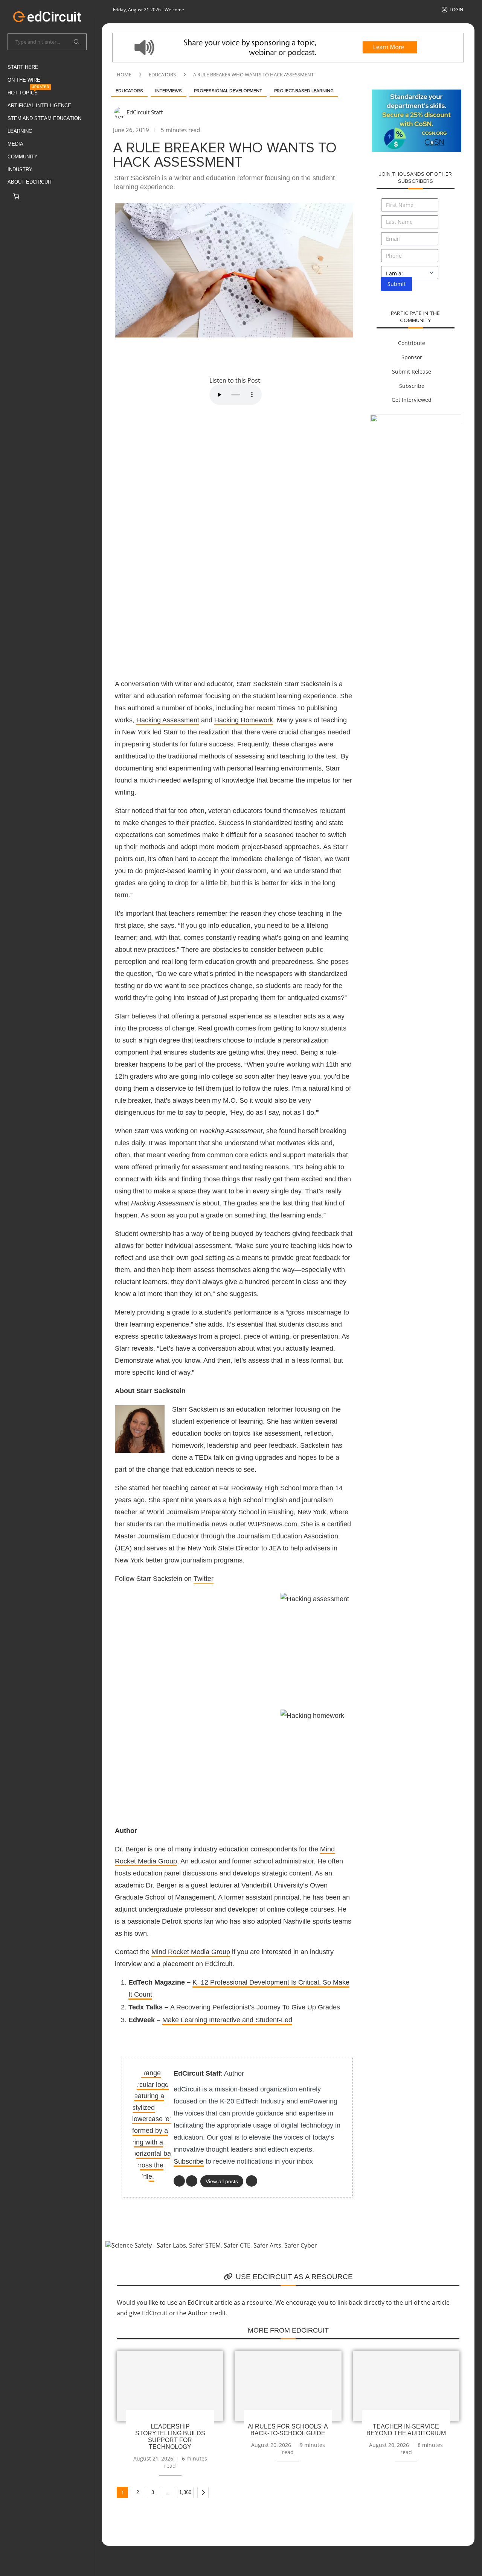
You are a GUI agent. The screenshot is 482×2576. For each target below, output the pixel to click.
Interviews (169, 91)
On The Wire (24, 80)
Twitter (204, 1579)
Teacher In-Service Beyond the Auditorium (406, 2430)
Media (15, 144)
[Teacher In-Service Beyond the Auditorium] (406, 2386)
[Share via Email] (256, 356)
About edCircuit (30, 182)
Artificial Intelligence (39, 106)
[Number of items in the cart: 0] (16, 196)
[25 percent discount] (416, 94)
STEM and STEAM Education (44, 118)
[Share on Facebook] (147, 356)
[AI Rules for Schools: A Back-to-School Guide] (288, 2386)
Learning (20, 131)
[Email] (252, 2181)
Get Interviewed (412, 400)
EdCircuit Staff (145, 112)
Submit (397, 284)
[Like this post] (128, 356)
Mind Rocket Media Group (191, 1952)
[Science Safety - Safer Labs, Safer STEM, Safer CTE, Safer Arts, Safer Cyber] (211, 2245)
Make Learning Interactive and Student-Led (227, 2020)
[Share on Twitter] (165, 356)
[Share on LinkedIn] (201, 356)
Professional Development (228, 91)
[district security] (416, 419)
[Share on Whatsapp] (220, 356)
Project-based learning (304, 91)
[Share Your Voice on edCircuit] (288, 37)
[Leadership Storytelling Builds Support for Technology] (170, 2386)
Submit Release (412, 372)
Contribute (412, 343)
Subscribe (189, 2161)
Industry (20, 169)
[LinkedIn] (179, 2181)
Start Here (23, 67)
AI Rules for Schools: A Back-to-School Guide (288, 2430)
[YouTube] (192, 2181)
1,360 (185, 2492)
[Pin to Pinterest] (183, 356)
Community (23, 157)
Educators (162, 74)
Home (124, 74)
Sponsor (412, 357)
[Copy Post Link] (238, 356)
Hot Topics (28, 91)
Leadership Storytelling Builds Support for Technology (170, 2437)
